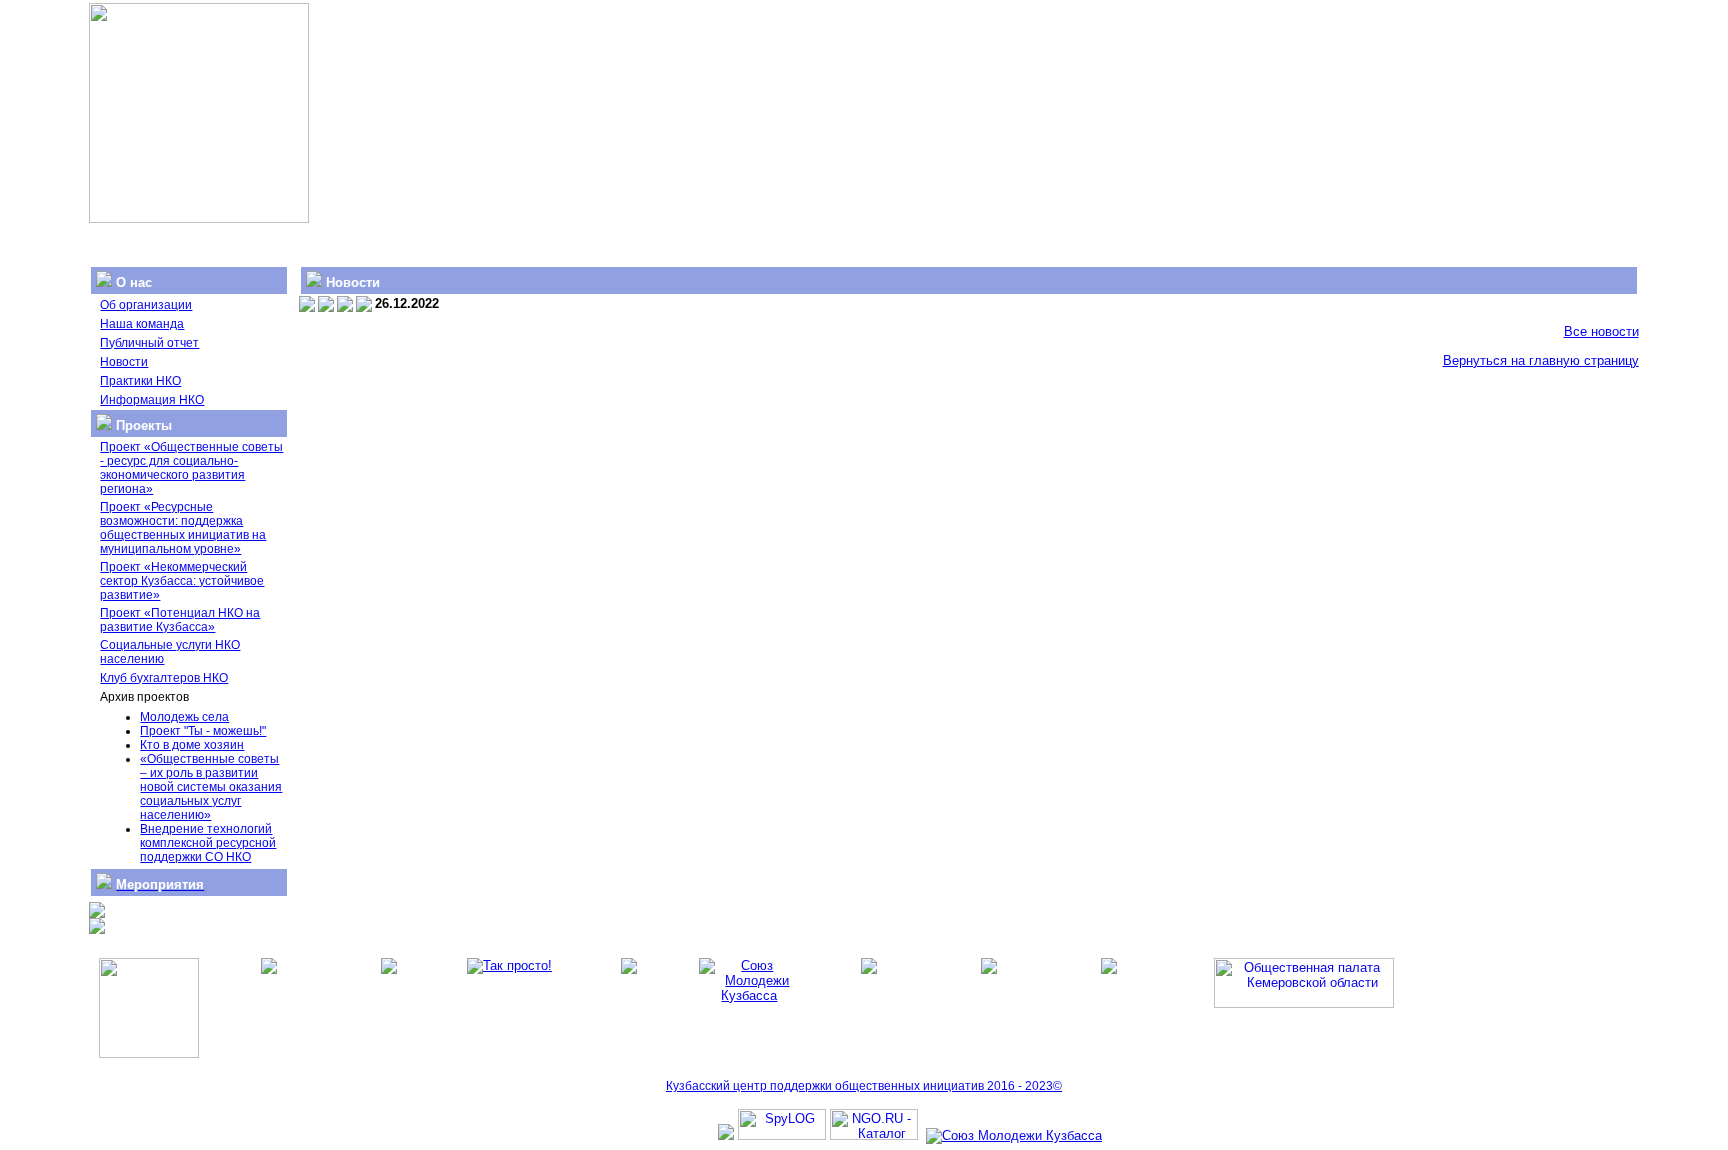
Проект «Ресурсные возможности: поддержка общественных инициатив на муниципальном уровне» (183, 528)
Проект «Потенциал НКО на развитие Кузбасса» (180, 620)
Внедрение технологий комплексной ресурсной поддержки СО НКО (208, 843)
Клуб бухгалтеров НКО (164, 678)
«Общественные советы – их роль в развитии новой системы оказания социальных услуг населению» (211, 787)
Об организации (146, 305)
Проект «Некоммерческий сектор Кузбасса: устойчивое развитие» (182, 581)
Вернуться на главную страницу (1541, 360)
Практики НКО (140, 381)
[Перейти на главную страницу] (199, 218)
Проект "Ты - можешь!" (203, 731)
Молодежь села (184, 717)
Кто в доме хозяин (192, 745)
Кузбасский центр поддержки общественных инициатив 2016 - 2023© (864, 1086)
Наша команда (142, 324)
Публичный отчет (149, 343)
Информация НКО (152, 400)
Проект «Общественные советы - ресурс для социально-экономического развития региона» (191, 468)
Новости (124, 362)
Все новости (1601, 331)
